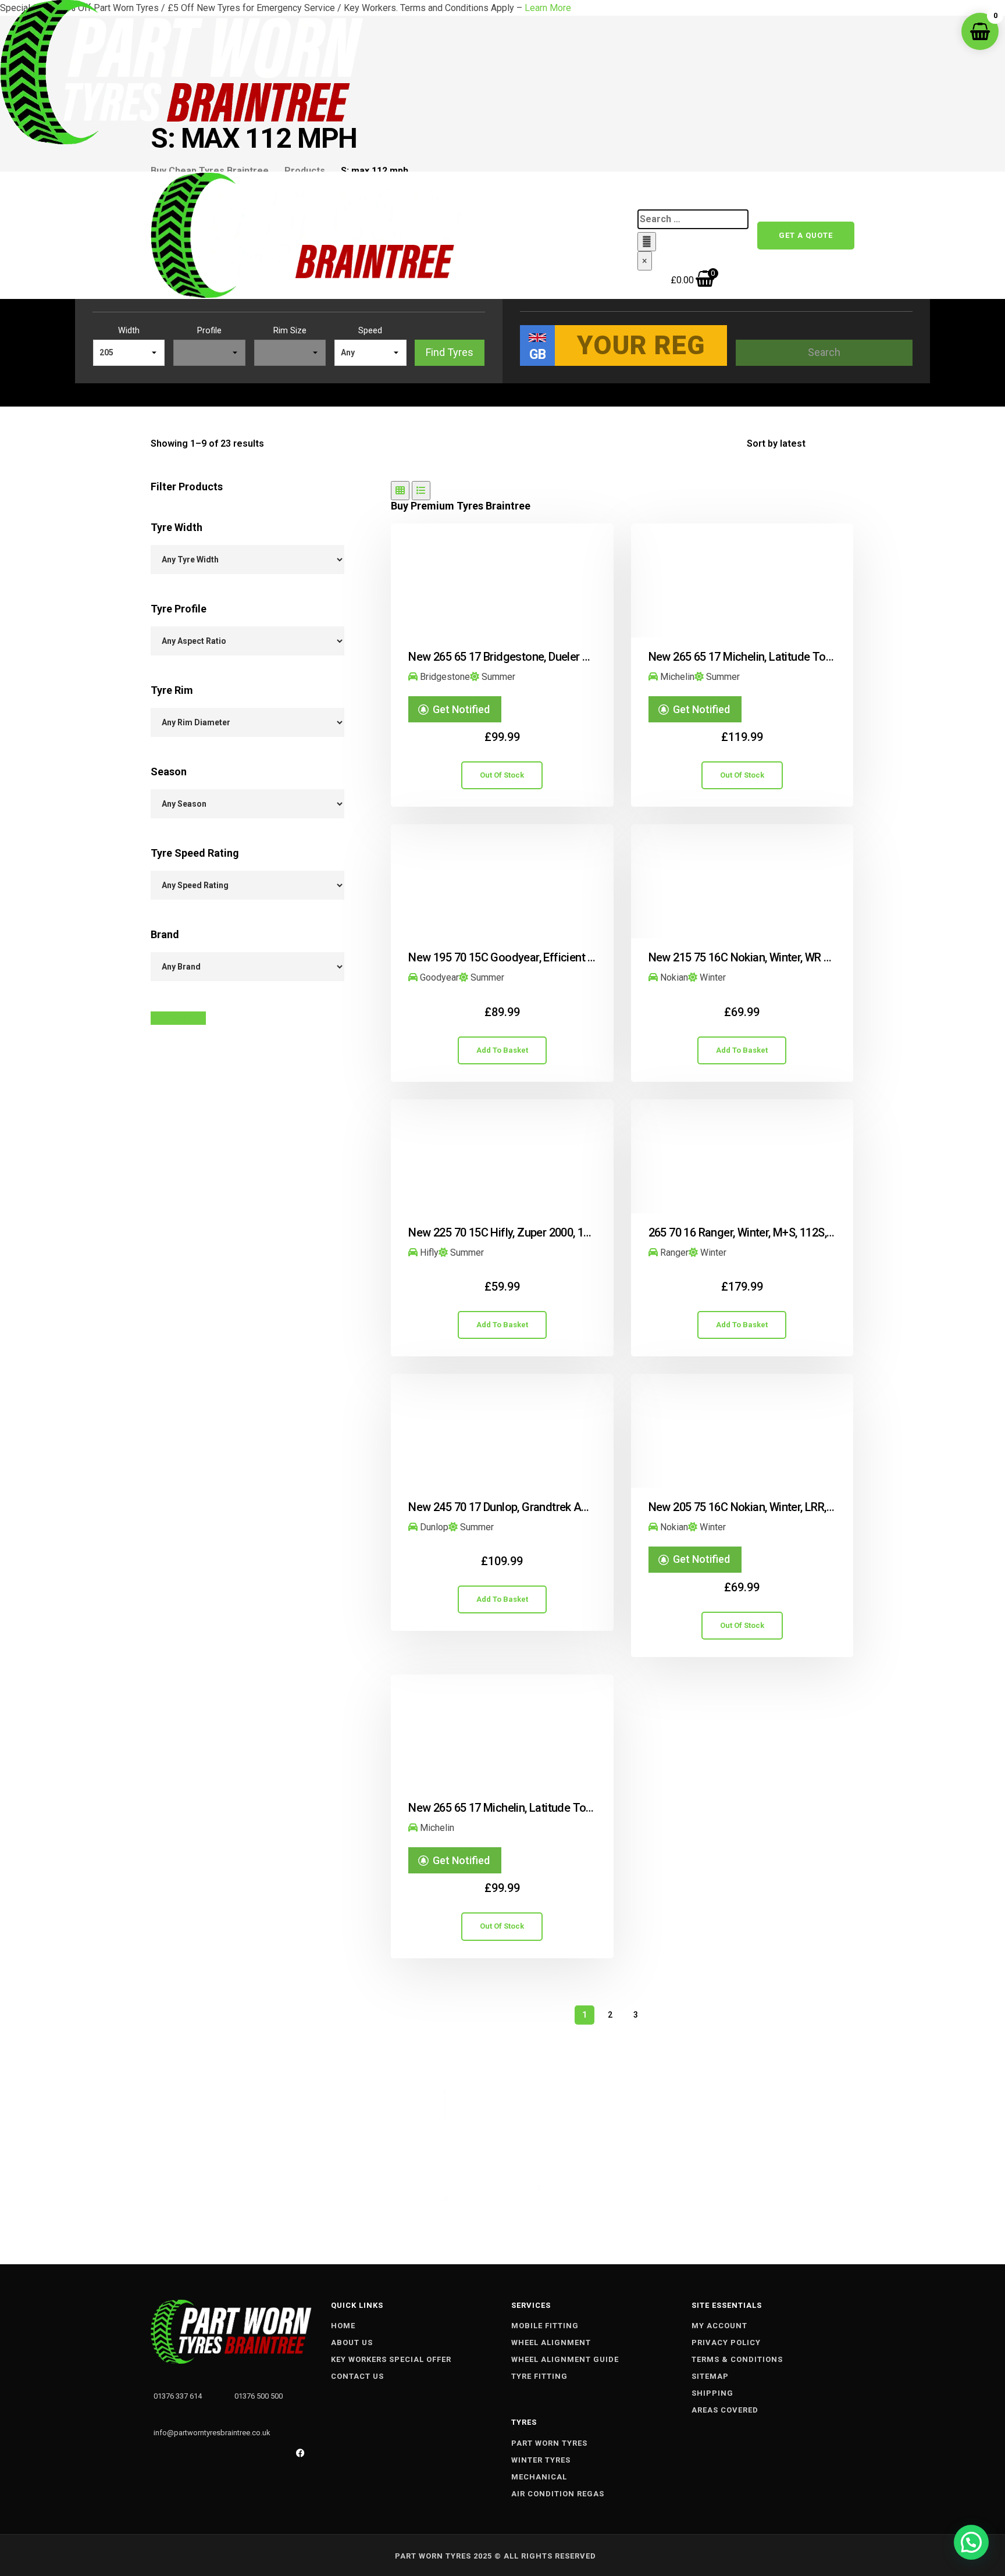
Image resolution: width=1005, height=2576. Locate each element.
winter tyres (541, 2460)
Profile (209, 331)
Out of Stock (502, 775)
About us (352, 2342)
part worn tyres (549, 2443)
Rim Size (290, 331)
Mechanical (539, 2477)
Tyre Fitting (539, 2376)
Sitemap (710, 2376)
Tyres (574, 195)
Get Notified (461, 709)
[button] (971, 2542)
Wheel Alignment (551, 2342)
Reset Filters (178, 1018)
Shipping (712, 2393)
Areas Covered (725, 2410)
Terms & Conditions (737, 2359)
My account (719, 2326)
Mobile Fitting (545, 2326)
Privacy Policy (726, 2342)
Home (498, 195)
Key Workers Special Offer (391, 2359)
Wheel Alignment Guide (565, 2359)
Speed (370, 331)
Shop (536, 195)
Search (824, 352)
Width (129, 331)
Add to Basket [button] (502, 1050)
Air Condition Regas (558, 2494)
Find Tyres (450, 352)
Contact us (512, 240)
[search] (693, 219)
